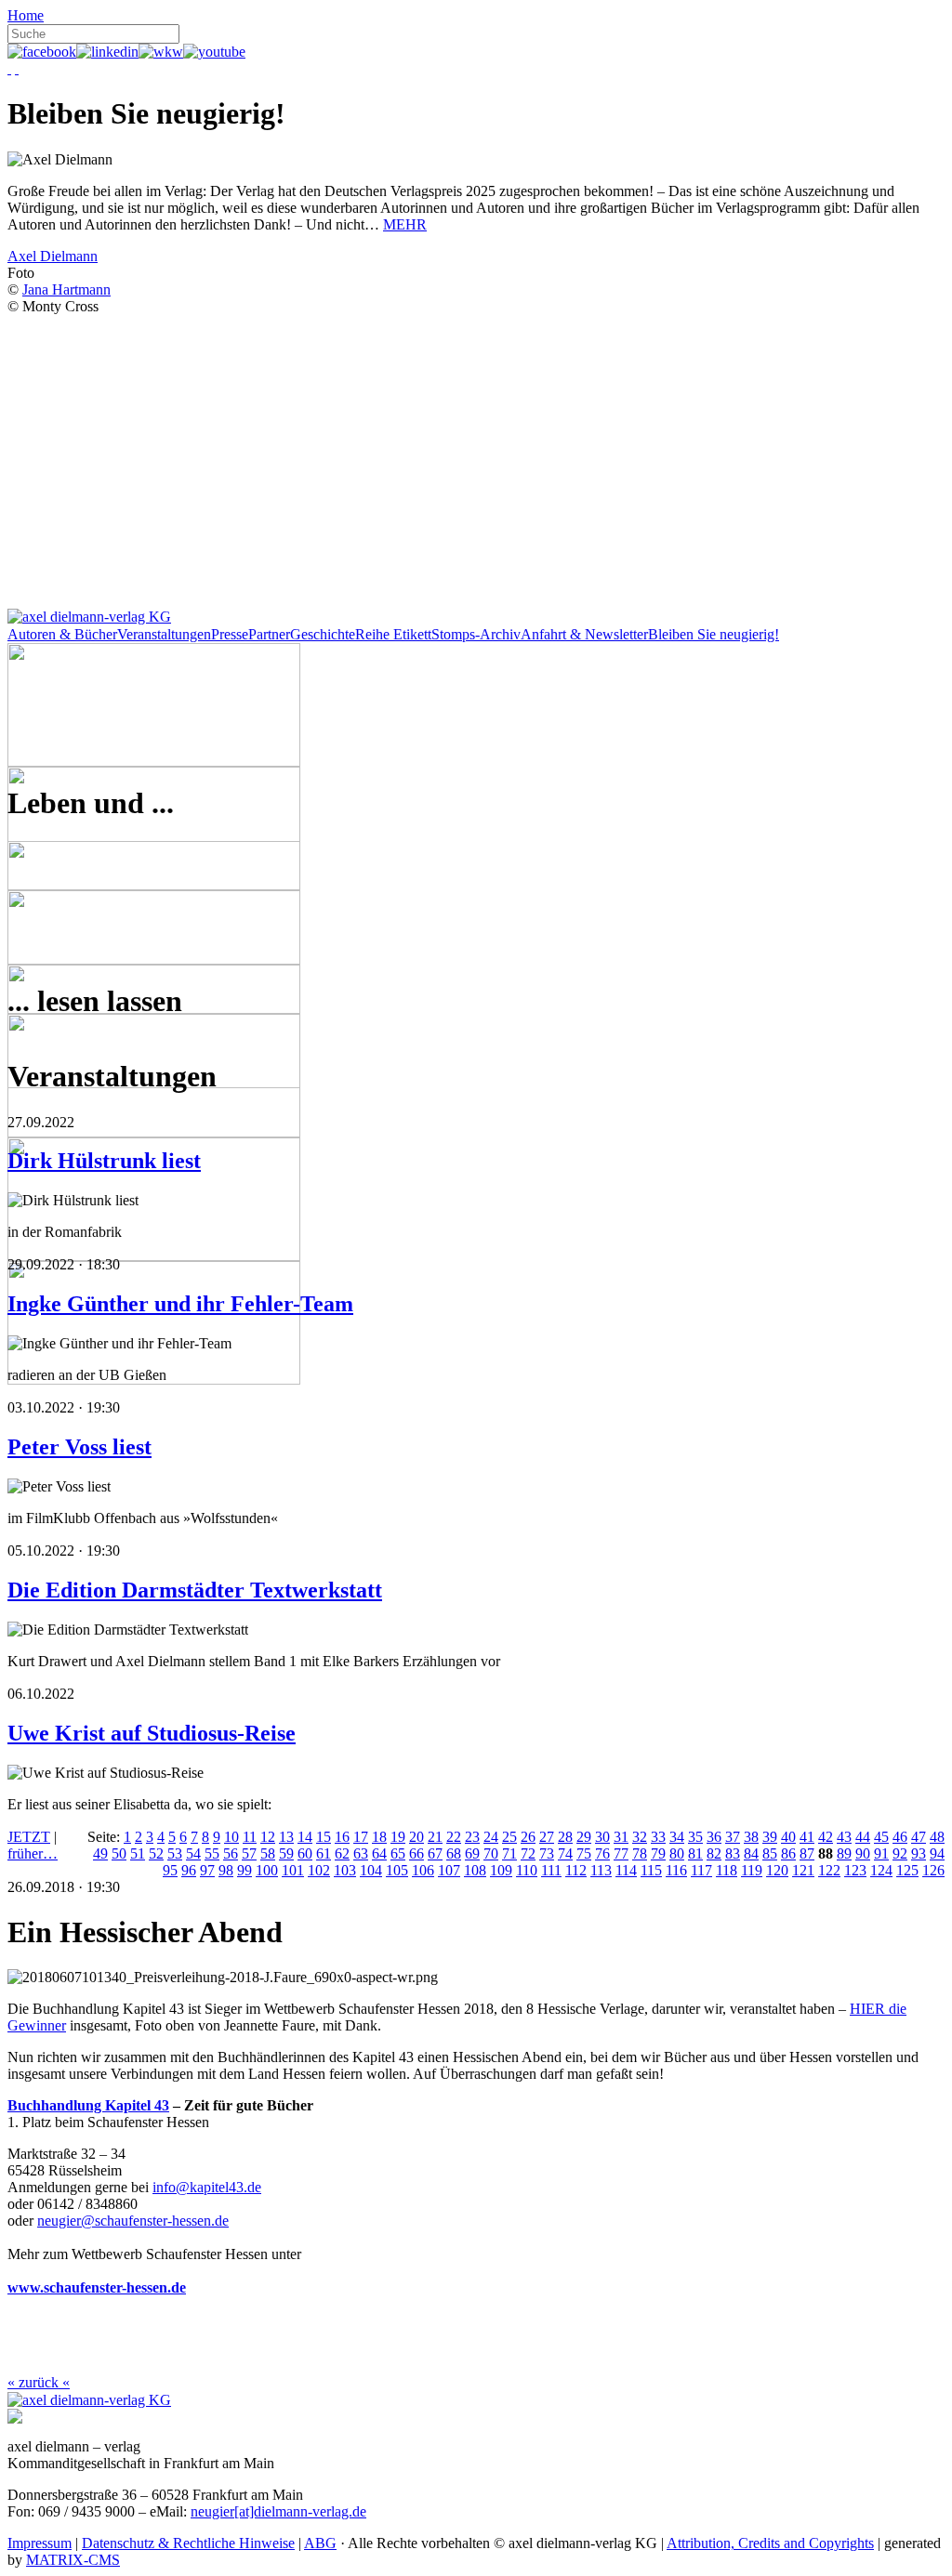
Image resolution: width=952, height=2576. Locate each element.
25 (509, 1837)
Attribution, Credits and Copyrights (770, 2543)
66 (416, 1853)
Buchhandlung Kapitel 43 (88, 2105)
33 (658, 1837)
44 (863, 1837)
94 (937, 1853)
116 (676, 1870)
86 (788, 1853)
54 (193, 1853)
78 (640, 1853)
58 (268, 1853)
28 (565, 1837)
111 (551, 1870)
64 (379, 1853)
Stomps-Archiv (476, 634)
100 (267, 1870)
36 (714, 1837)
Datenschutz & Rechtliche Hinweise (188, 2543)
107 (449, 1870)
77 (621, 1853)
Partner (269, 634)
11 (250, 1837)
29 (584, 1837)
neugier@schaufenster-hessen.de (133, 2221)
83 (733, 1853)
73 (547, 1853)
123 (855, 1870)
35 (695, 1837)
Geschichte (323, 634)
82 (714, 1853)
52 (156, 1853)
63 (361, 1853)
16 (342, 1837)
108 (475, 1870)
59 (286, 1853)
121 (803, 1870)
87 (807, 1853)
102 (319, 1870)
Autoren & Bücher (62, 634)
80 (677, 1853)
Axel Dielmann (53, 256)
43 (844, 1837)
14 (305, 1837)
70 (491, 1853)
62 (342, 1853)
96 (189, 1870)
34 (677, 1837)
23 (472, 1837)
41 (807, 1837)
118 (727, 1870)
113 (601, 1870)
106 (423, 1870)
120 (777, 1870)
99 (245, 1870)
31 (621, 1837)
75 (584, 1853)
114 (626, 1870)
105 (397, 1870)
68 (454, 1853)
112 (576, 1870)
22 (454, 1837)
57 (249, 1853)
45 (881, 1837)
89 (844, 1853)
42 (826, 1837)
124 (881, 1870)
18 (379, 1837)
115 (651, 1870)
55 (212, 1853)
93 (919, 1853)
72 (528, 1853)
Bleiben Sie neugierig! (714, 634)
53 (175, 1853)
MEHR (405, 224)
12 (268, 1837)
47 (919, 1837)
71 (509, 1853)
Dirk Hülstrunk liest (104, 1161)
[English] (17, 68)
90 (863, 1853)
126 (933, 1870)
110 (527, 1870)
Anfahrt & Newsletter (584, 634)
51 (138, 1853)
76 (602, 1853)
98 (226, 1870)
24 (491, 1837)
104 (371, 1870)
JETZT (29, 1837)
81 (695, 1853)
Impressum (40, 2543)
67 (435, 1853)
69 (472, 1853)
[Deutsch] (9, 68)
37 (733, 1837)
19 (398, 1837)
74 (565, 1853)
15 (324, 1837)
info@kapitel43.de (207, 2187)
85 (770, 1853)
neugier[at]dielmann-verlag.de (278, 2511)
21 (435, 1837)
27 (547, 1837)
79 (658, 1853)
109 (501, 1870)
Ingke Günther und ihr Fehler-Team (180, 1304)
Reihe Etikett (393, 634)
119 (752, 1870)
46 (900, 1837)
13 (286, 1837)
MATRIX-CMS (73, 2560)
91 (881, 1853)
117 (701, 1870)
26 (528, 1837)
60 (305, 1853)
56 (231, 1853)
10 (231, 1837)
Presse (230, 634)
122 (829, 1870)
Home (26, 15)
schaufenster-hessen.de (115, 2287)
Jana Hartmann (66, 289)
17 (361, 1837)
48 (937, 1837)
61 (324, 1853)
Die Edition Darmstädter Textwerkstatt (195, 1590)
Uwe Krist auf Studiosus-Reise (152, 1733)
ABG (320, 2543)
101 (293, 1870)
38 (751, 1837)
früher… (33, 1853)
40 (788, 1837)
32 (640, 1837)
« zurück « (39, 2382)
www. (26, 2287)
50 (119, 1853)
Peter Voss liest (79, 1447)
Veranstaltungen (164, 634)
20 (416, 1837)
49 (100, 1853)
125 (907, 1870)
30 (602, 1837)
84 (751, 1853)
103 (345, 1870)
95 (170, 1870)
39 (770, 1837)
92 (900, 1853)
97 (207, 1870)
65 (398, 1853)
